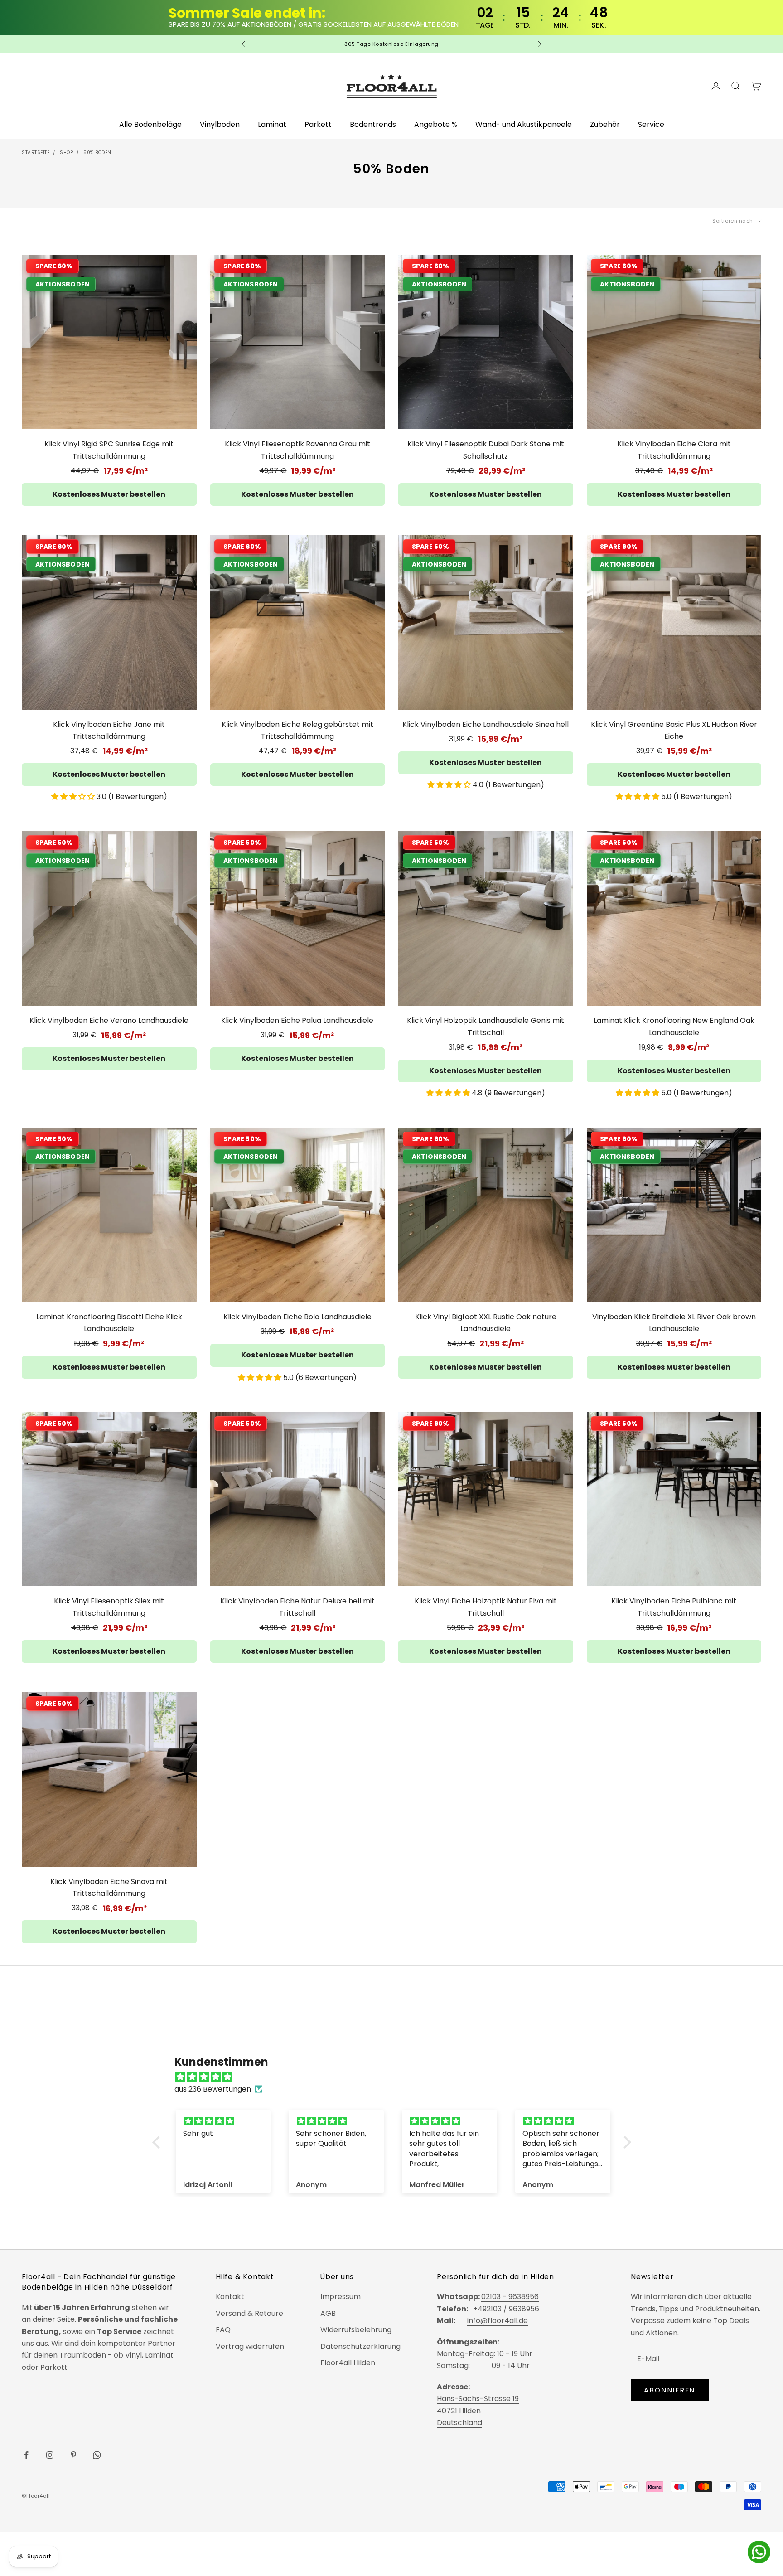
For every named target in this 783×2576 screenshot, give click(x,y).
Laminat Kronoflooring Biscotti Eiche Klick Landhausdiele (109, 1323)
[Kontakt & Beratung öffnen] (759, 2552)
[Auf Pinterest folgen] (73, 2455)
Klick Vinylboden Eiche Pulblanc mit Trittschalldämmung (674, 1607)
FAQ (223, 2330)
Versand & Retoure (249, 2313)
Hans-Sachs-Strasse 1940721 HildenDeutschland (478, 2411)
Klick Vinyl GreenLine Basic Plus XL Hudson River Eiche (674, 730)
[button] (74, 797)
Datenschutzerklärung (360, 2346)
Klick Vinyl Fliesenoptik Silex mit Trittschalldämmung (109, 1607)
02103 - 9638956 (510, 2297)
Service (651, 124)
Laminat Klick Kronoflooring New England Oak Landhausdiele (674, 1026)
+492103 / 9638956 (506, 2309)
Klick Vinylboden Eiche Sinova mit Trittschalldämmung (109, 1887)
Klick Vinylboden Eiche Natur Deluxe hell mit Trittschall (297, 1607)
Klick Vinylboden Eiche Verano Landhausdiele (109, 1020)
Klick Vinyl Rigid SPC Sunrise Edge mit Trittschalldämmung (109, 450)
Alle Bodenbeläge (150, 124)
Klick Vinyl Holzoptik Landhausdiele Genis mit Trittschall (486, 1026)
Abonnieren (670, 2390)
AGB (328, 2313)
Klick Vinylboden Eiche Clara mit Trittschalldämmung (674, 450)
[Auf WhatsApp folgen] (97, 2455)
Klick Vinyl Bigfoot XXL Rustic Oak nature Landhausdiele (486, 1323)
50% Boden (97, 153)
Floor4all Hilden (348, 2363)
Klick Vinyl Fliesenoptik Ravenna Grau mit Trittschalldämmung (297, 450)
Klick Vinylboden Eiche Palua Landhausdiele (297, 1020)
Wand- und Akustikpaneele (524, 124)
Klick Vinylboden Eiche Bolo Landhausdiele (297, 1317)
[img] (396, 2077)
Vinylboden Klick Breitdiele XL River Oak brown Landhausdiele (674, 1323)
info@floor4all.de (498, 2321)
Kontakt (230, 2297)
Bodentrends (373, 124)
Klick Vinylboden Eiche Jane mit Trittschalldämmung (109, 730)
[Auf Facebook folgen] (26, 2455)
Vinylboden (220, 124)
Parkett (318, 124)
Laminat (272, 124)
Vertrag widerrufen (250, 2346)
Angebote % (436, 124)
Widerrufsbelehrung (356, 2330)
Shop (66, 153)
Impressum (341, 2297)
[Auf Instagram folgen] (50, 2455)
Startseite (36, 153)
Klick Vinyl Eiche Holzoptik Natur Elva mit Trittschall (486, 1607)
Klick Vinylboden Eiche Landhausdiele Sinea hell (486, 724)
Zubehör (605, 124)
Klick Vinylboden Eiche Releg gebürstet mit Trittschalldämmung (297, 730)
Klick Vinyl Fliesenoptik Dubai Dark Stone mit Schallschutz (486, 450)
